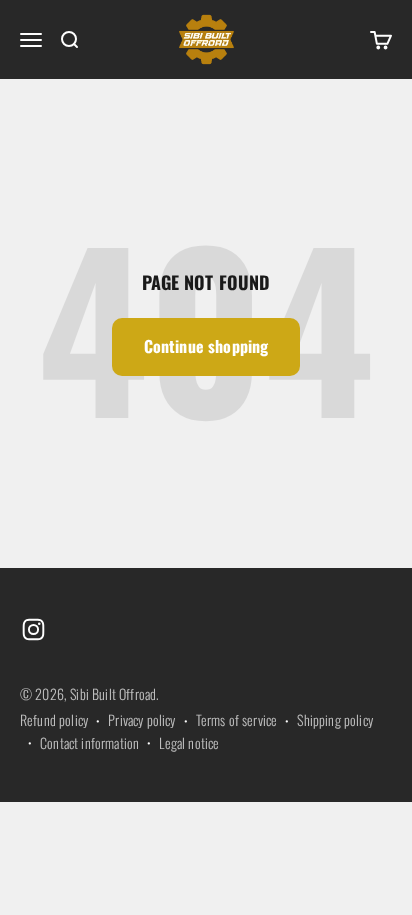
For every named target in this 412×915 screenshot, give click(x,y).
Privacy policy (141, 719)
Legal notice (189, 742)
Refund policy (54, 719)
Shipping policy (334, 719)
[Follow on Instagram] (33, 629)
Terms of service (237, 719)
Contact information (89, 742)
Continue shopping (206, 346)
